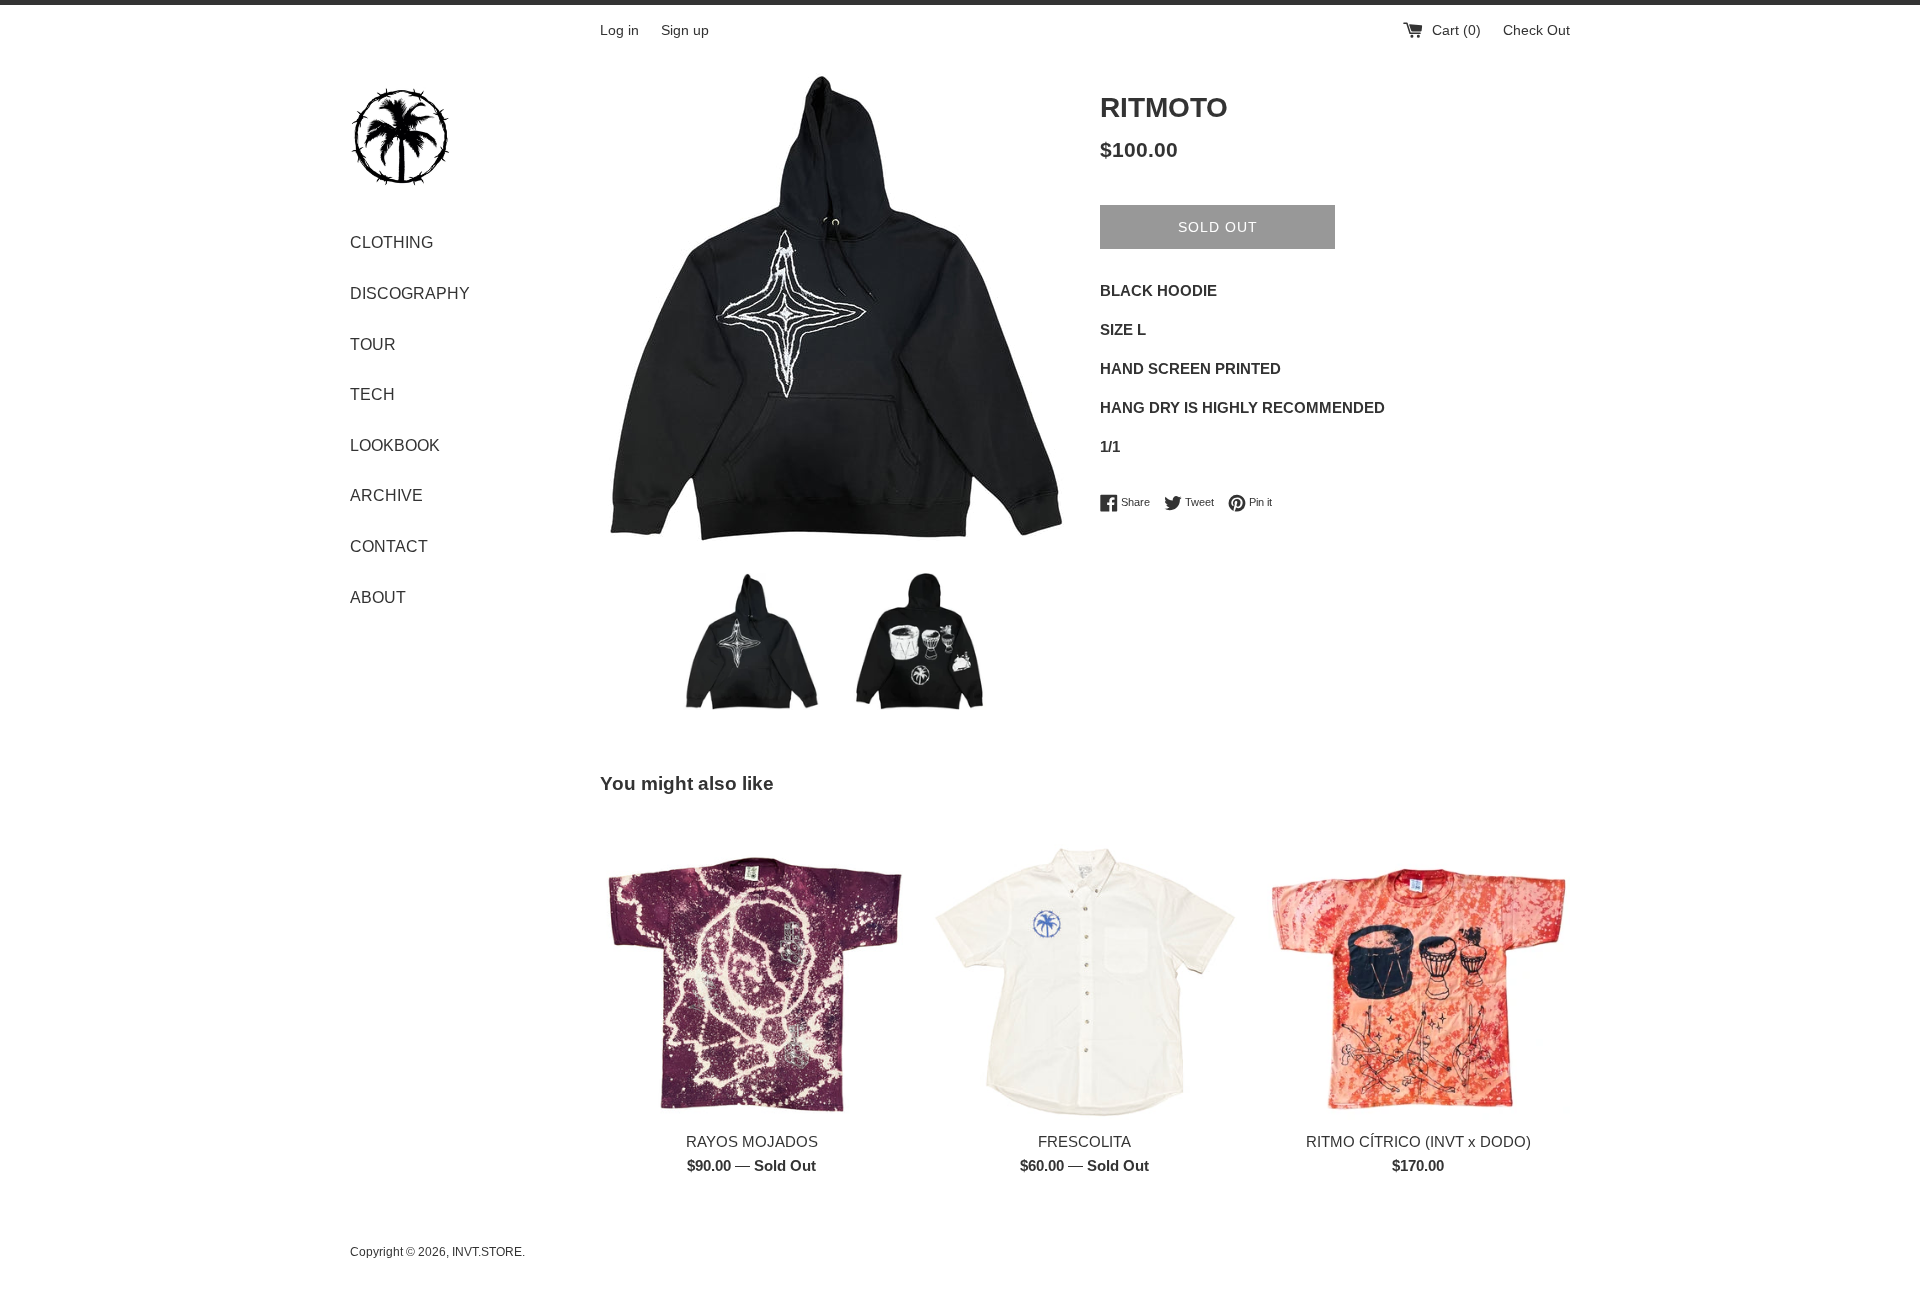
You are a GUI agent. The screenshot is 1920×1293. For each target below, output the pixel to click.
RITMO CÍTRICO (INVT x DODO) (1418, 1141)
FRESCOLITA (1084, 1141)
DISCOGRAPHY (410, 293)
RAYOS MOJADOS (752, 1141)
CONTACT (389, 546)
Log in (619, 30)
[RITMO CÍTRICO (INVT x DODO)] (1418, 968)
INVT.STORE (487, 1252)
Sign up (685, 30)
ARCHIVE (386, 495)
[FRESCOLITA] (1084, 968)
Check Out (1536, 30)
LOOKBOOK (395, 445)
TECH (372, 394)
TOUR (373, 344)
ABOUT (378, 597)
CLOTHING (391, 242)
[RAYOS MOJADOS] (751, 968)
